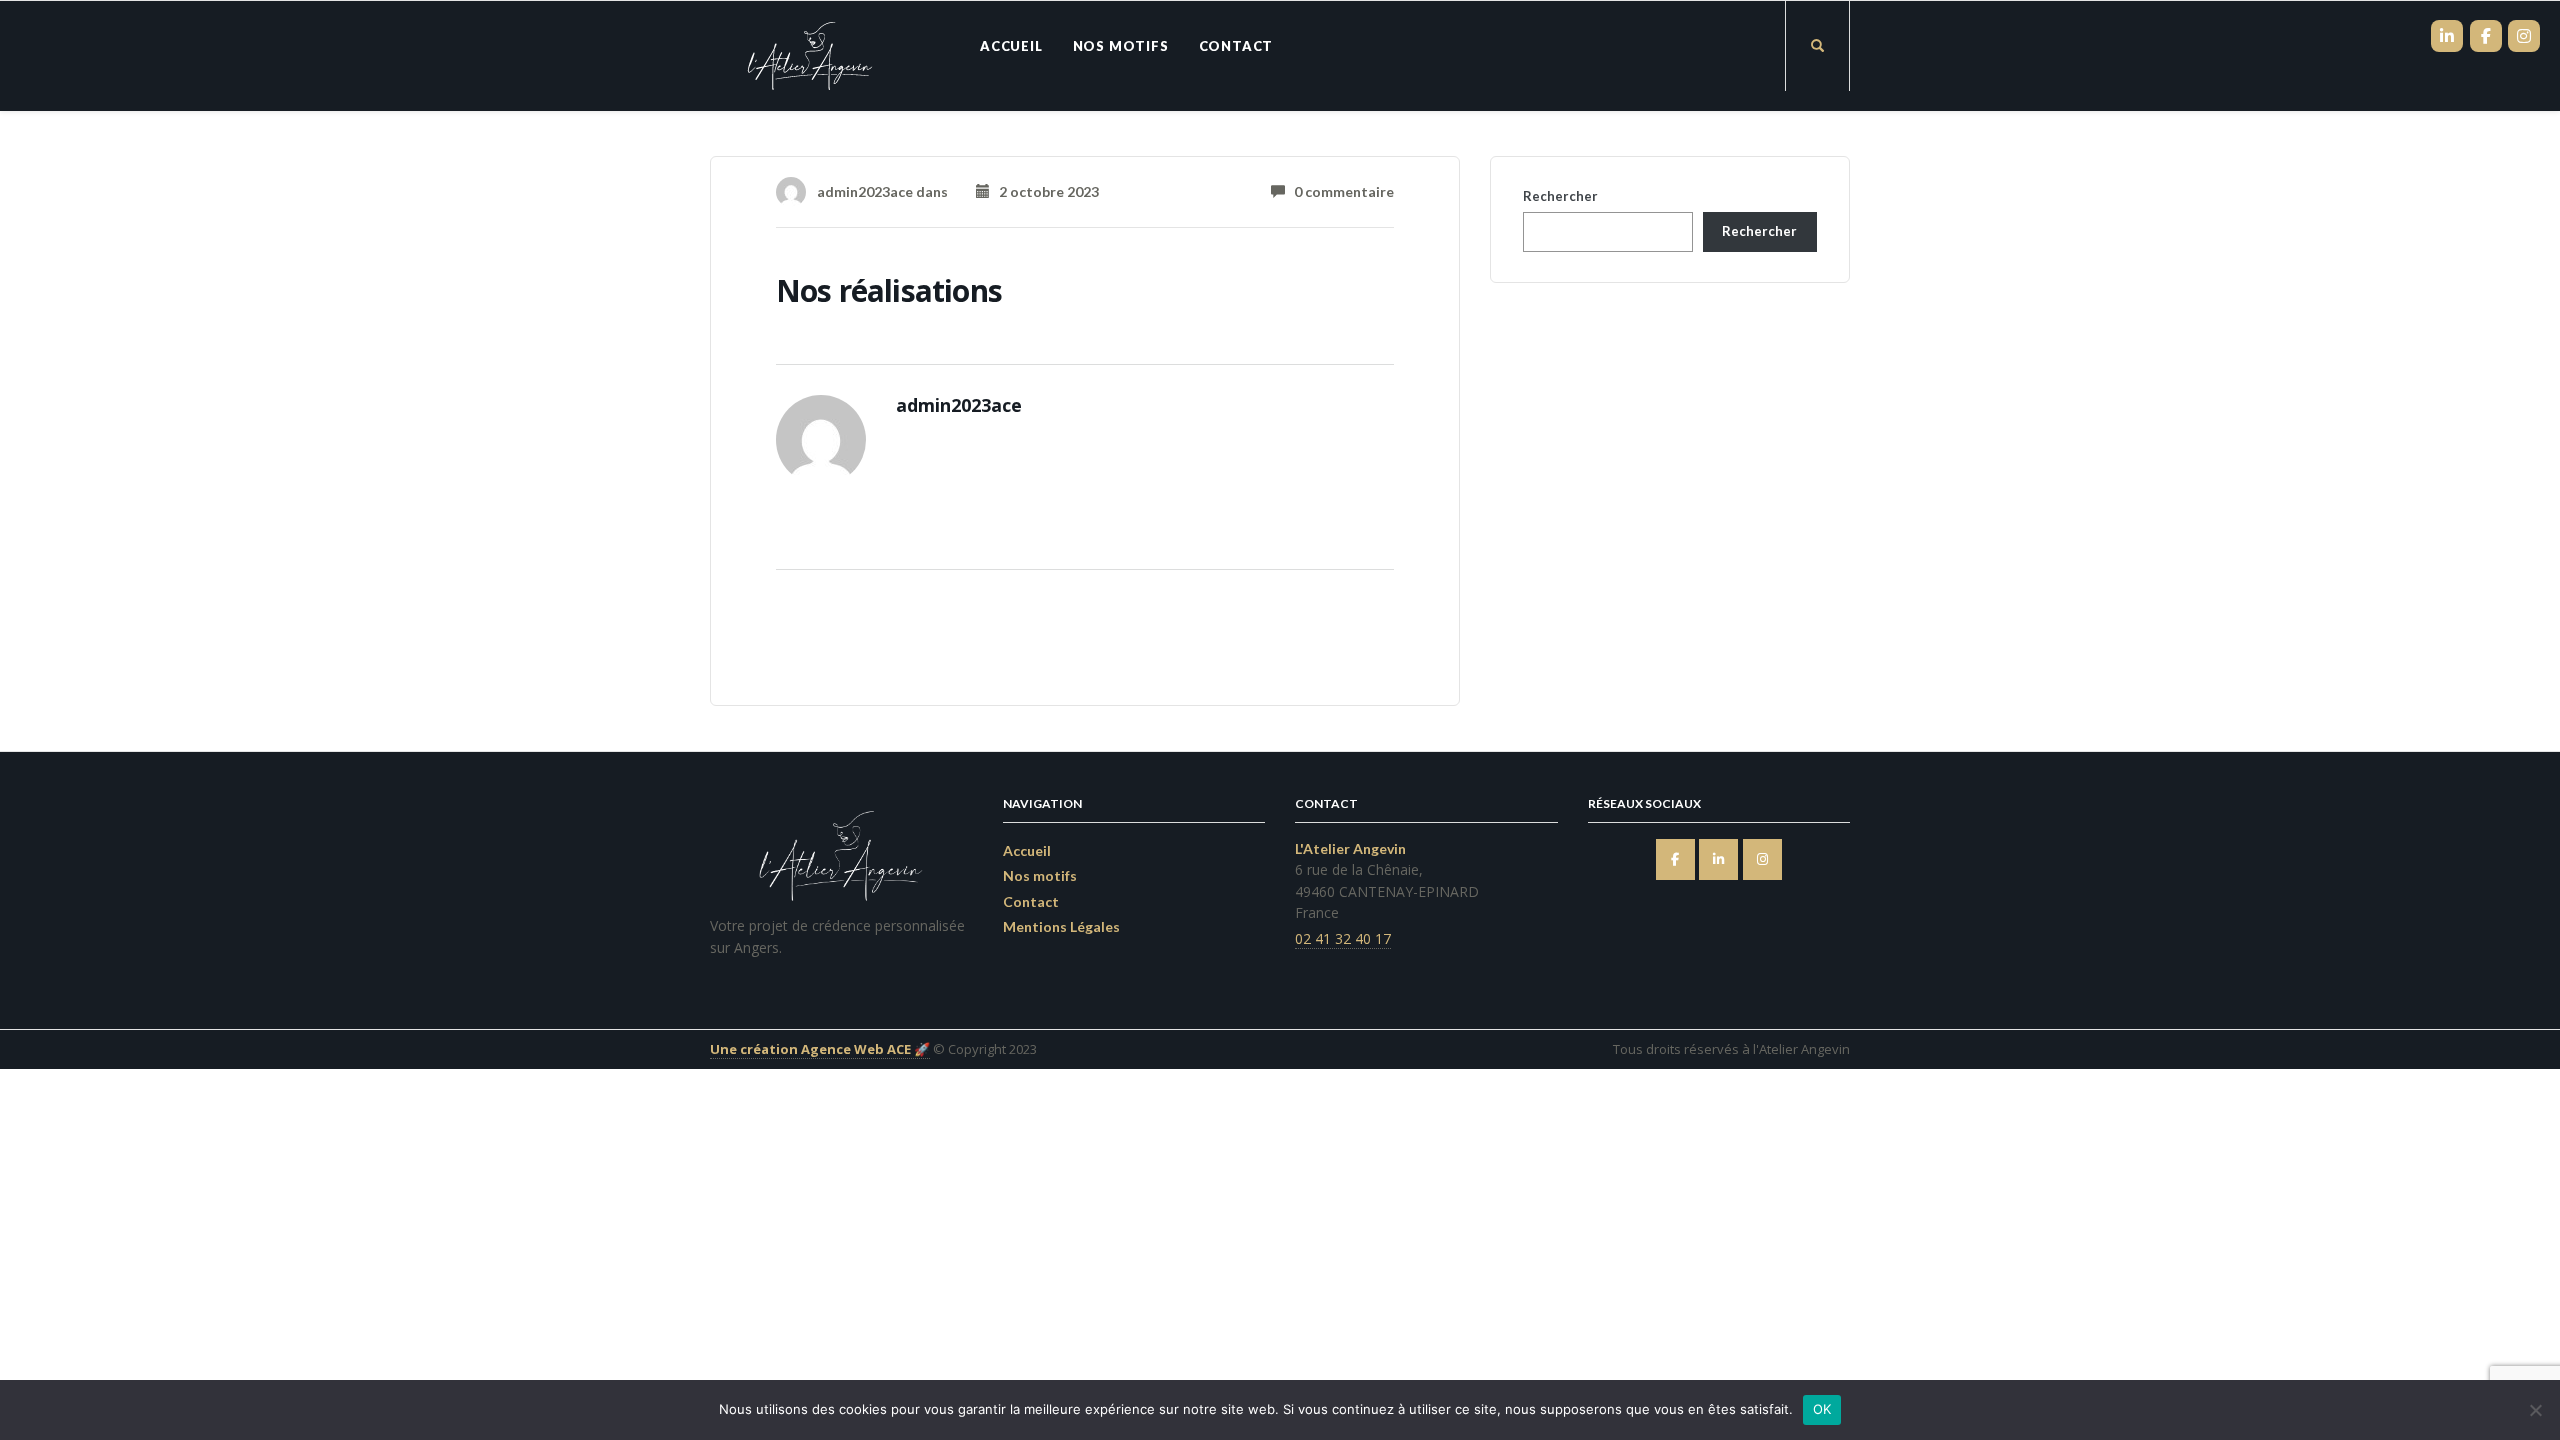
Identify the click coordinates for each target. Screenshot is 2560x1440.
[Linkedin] (1718, 859)
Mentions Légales (1061, 926)
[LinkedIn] (2447, 36)
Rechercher (1560, 196)
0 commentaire (1339, 191)
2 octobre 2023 (1044, 191)
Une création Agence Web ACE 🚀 (820, 1049)
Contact (1236, 46)
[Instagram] (1762, 859)
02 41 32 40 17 (1343, 938)
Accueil (1011, 46)
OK (1822, 1409)
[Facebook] (1675, 859)
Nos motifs (1121, 46)
